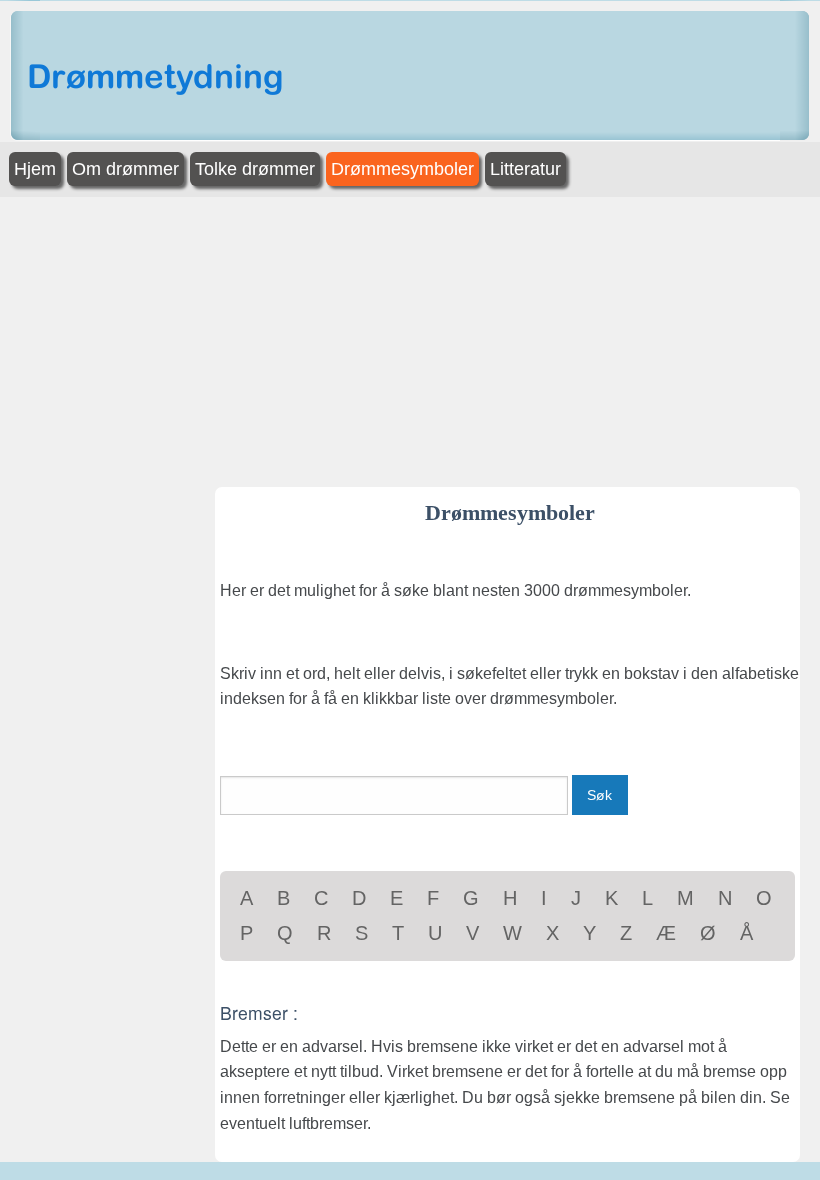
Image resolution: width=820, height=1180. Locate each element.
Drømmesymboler (402, 168)
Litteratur (525, 168)
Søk (599, 795)
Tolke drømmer (255, 168)
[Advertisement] (410, 337)
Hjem (35, 168)
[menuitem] (37, 169)
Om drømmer (125, 168)
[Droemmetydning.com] (160, 79)
